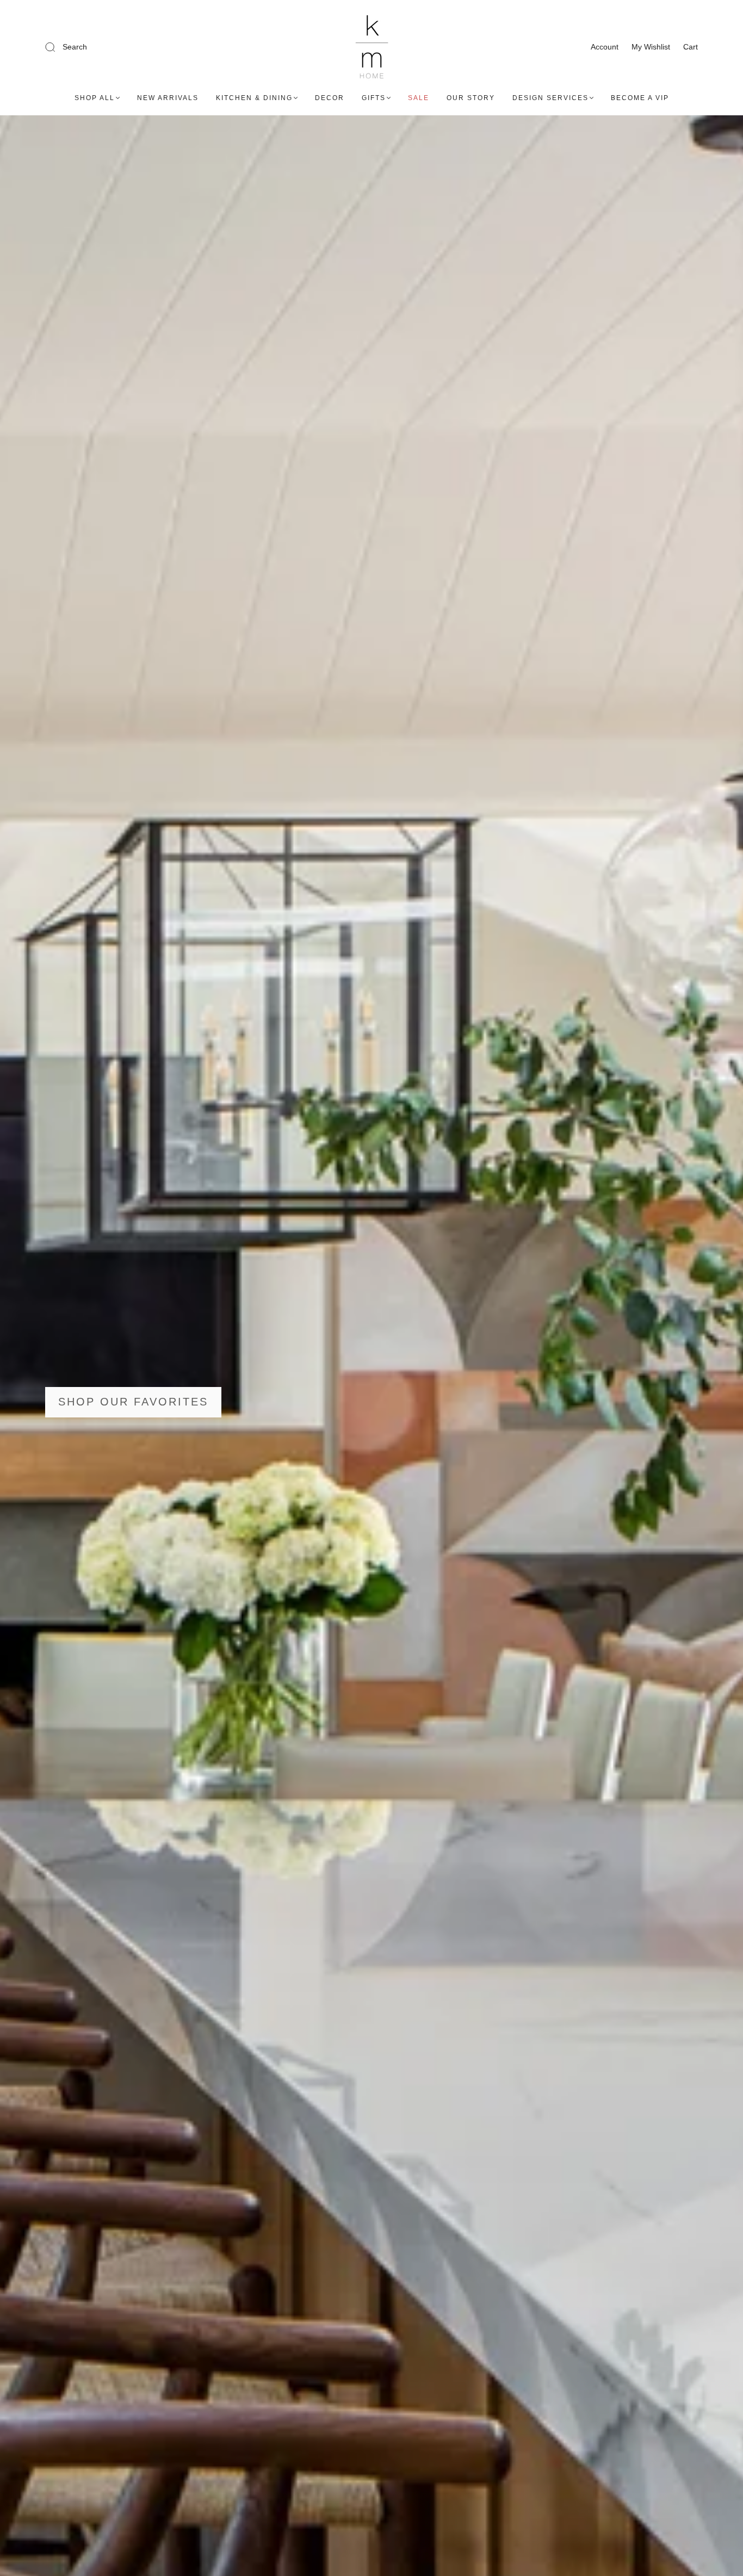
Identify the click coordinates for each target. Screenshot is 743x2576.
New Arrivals (168, 98)
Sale (419, 98)
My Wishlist (651, 47)
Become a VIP (640, 98)
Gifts (374, 98)
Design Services (550, 98)
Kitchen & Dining (254, 98)
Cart (691, 47)
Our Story (471, 98)
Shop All (95, 98)
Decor (330, 98)
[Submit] (123, 47)
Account (605, 47)
